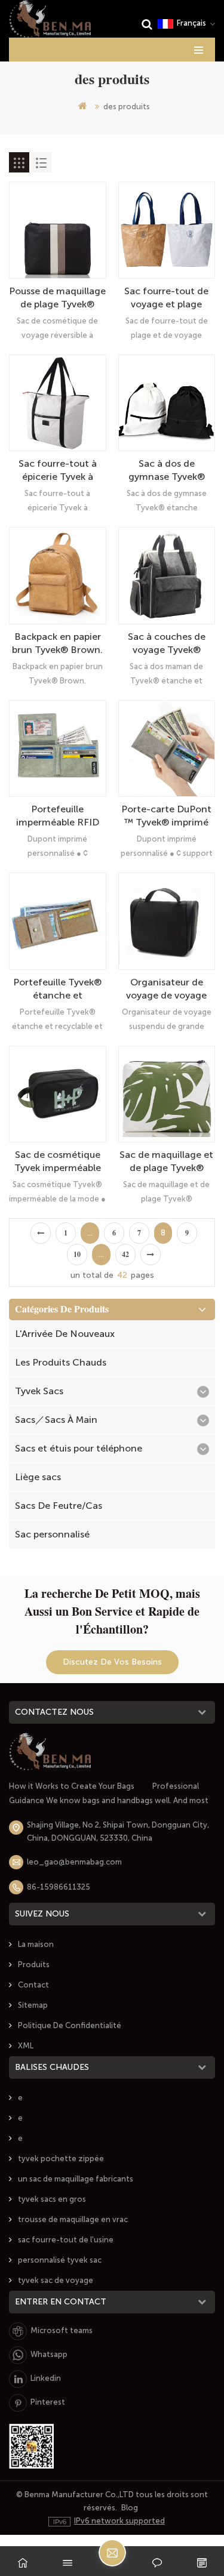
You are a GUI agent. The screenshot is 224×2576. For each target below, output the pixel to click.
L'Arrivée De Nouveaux (65, 1334)
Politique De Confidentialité (70, 2025)
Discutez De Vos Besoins (112, 1662)
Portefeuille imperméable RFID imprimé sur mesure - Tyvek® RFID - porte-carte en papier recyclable (57, 816)
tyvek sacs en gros (52, 2199)
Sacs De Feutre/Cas (59, 1506)
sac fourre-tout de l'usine (66, 2240)
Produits (34, 1965)
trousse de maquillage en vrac (73, 2219)
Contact (33, 1985)
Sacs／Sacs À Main (56, 1420)
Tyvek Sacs (39, 1391)
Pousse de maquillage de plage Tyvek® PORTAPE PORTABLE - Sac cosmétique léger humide (57, 298)
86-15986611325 (59, 1887)
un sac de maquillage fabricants (76, 2179)
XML (26, 2046)
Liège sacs (38, 1477)
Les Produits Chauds (61, 1362)
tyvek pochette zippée (61, 2159)
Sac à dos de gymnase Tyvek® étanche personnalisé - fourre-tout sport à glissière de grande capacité (166, 471)
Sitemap (33, 2005)
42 (125, 1255)
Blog (130, 2508)
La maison (36, 1944)
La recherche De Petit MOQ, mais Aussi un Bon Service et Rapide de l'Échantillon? (112, 1611)
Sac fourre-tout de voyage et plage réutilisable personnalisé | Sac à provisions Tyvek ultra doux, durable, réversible (166, 298)
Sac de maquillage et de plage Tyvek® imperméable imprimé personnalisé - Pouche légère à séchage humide (167, 1162)
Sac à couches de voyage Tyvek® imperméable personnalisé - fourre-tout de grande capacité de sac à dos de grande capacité (167, 644)
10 (77, 1255)
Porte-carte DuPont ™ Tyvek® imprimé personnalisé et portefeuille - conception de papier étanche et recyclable (167, 816)
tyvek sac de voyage (56, 2280)
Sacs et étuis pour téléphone (79, 1448)
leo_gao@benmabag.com (74, 1862)
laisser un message (112, 2553)
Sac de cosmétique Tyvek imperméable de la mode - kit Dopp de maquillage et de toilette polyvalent (57, 1162)
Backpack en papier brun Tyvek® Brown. (57, 643)
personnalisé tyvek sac (60, 2260)
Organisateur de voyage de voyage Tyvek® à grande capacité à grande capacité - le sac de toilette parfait (166, 989)
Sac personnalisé (52, 1534)
